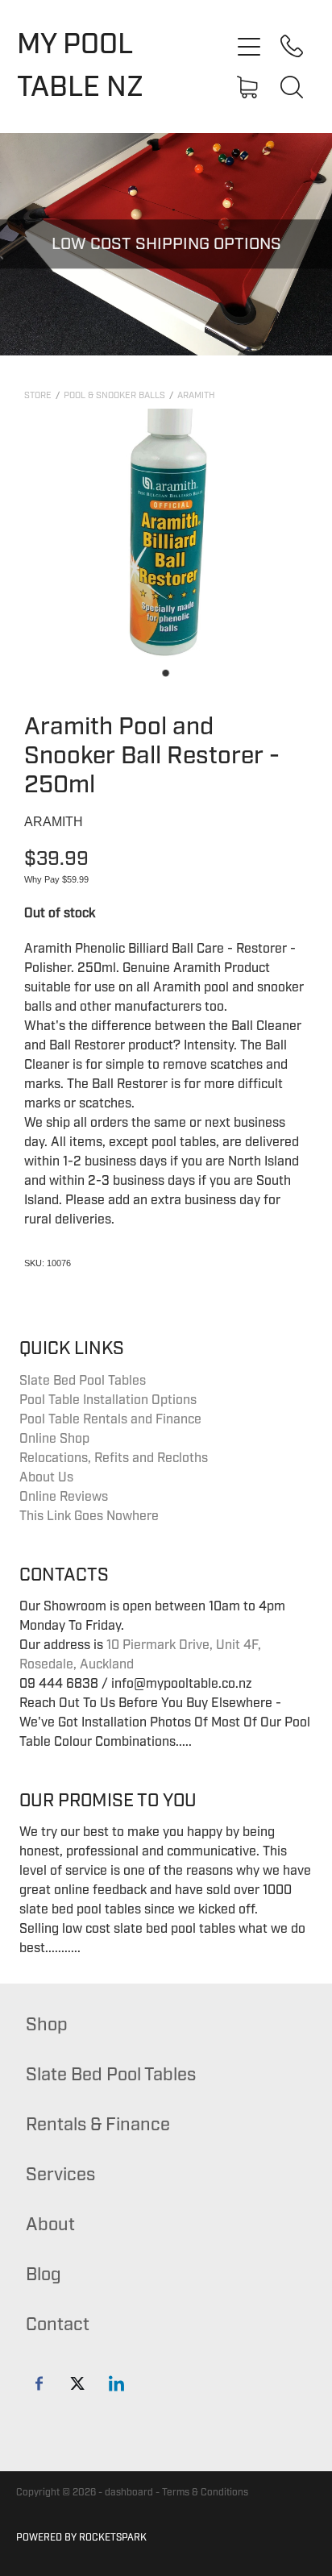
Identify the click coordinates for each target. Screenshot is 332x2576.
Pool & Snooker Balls (114, 395)
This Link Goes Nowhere (89, 1516)
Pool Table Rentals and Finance (110, 1419)
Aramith (196, 395)
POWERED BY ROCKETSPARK (81, 2538)
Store (38, 395)
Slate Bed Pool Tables (83, 1381)
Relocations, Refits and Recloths (114, 1458)
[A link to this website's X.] (78, 2383)
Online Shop (54, 1439)
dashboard (129, 2493)
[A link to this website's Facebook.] (39, 2383)
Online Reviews (64, 1497)
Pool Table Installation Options (108, 1400)
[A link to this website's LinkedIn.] (116, 2383)
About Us (46, 1477)
